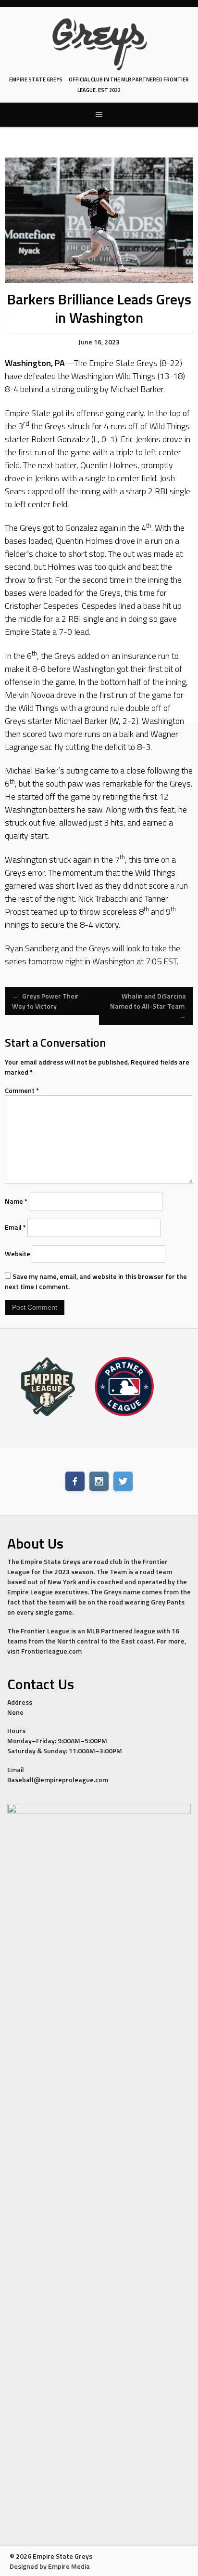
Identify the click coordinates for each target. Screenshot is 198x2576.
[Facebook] (75, 1481)
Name (16, 1201)
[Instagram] (99, 1481)
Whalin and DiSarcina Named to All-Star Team (148, 1006)
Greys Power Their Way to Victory (45, 1001)
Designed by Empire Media (50, 2566)
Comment (22, 1090)
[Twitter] (123, 1481)
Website (18, 1254)
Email (15, 1227)
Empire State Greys (36, 79)
